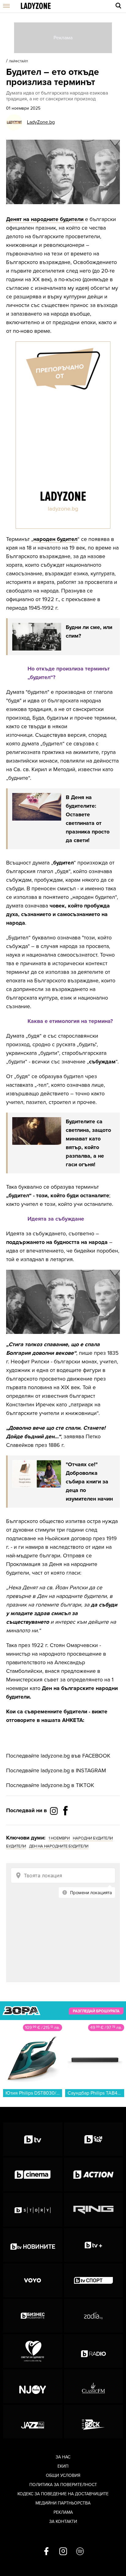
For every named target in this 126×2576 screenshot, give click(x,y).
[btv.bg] (33, 2139)
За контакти (63, 2522)
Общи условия (63, 2475)
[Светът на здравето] (33, 2351)
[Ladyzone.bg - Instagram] (54, 1811)
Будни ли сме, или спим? (89, 631)
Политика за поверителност (63, 2485)
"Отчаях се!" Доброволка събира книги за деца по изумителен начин (89, 1482)
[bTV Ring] (94, 2210)
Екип (63, 2466)
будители (16, 1846)
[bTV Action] (94, 2174)
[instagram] (63, 2552)
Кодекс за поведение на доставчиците (63, 2494)
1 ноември (59, 1838)
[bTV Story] (33, 2210)
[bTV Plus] (94, 2245)
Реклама (63, 2512)
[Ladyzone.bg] (36, 6)
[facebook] (46, 2552)
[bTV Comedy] (94, 2139)
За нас (63, 2457)
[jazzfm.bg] (33, 2422)
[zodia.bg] (94, 2316)
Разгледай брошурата (96, 2011)
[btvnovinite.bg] (33, 2245)
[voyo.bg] (33, 2280)
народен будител (55, 539)
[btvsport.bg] (94, 2280)
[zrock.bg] (94, 2422)
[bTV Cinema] (33, 2174)
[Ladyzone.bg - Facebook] (65, 1824)
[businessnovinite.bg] (33, 2316)
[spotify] (80, 2552)
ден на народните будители (59, 1846)
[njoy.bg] (33, 2386)
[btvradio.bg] (94, 2351)
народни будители (93, 1838)
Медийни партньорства (63, 2503)
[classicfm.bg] (94, 2386)
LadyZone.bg (41, 122)
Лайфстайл (18, 61)
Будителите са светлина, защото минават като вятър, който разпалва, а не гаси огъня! (88, 1143)
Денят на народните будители (45, 219)
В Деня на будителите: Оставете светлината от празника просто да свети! (88, 819)
